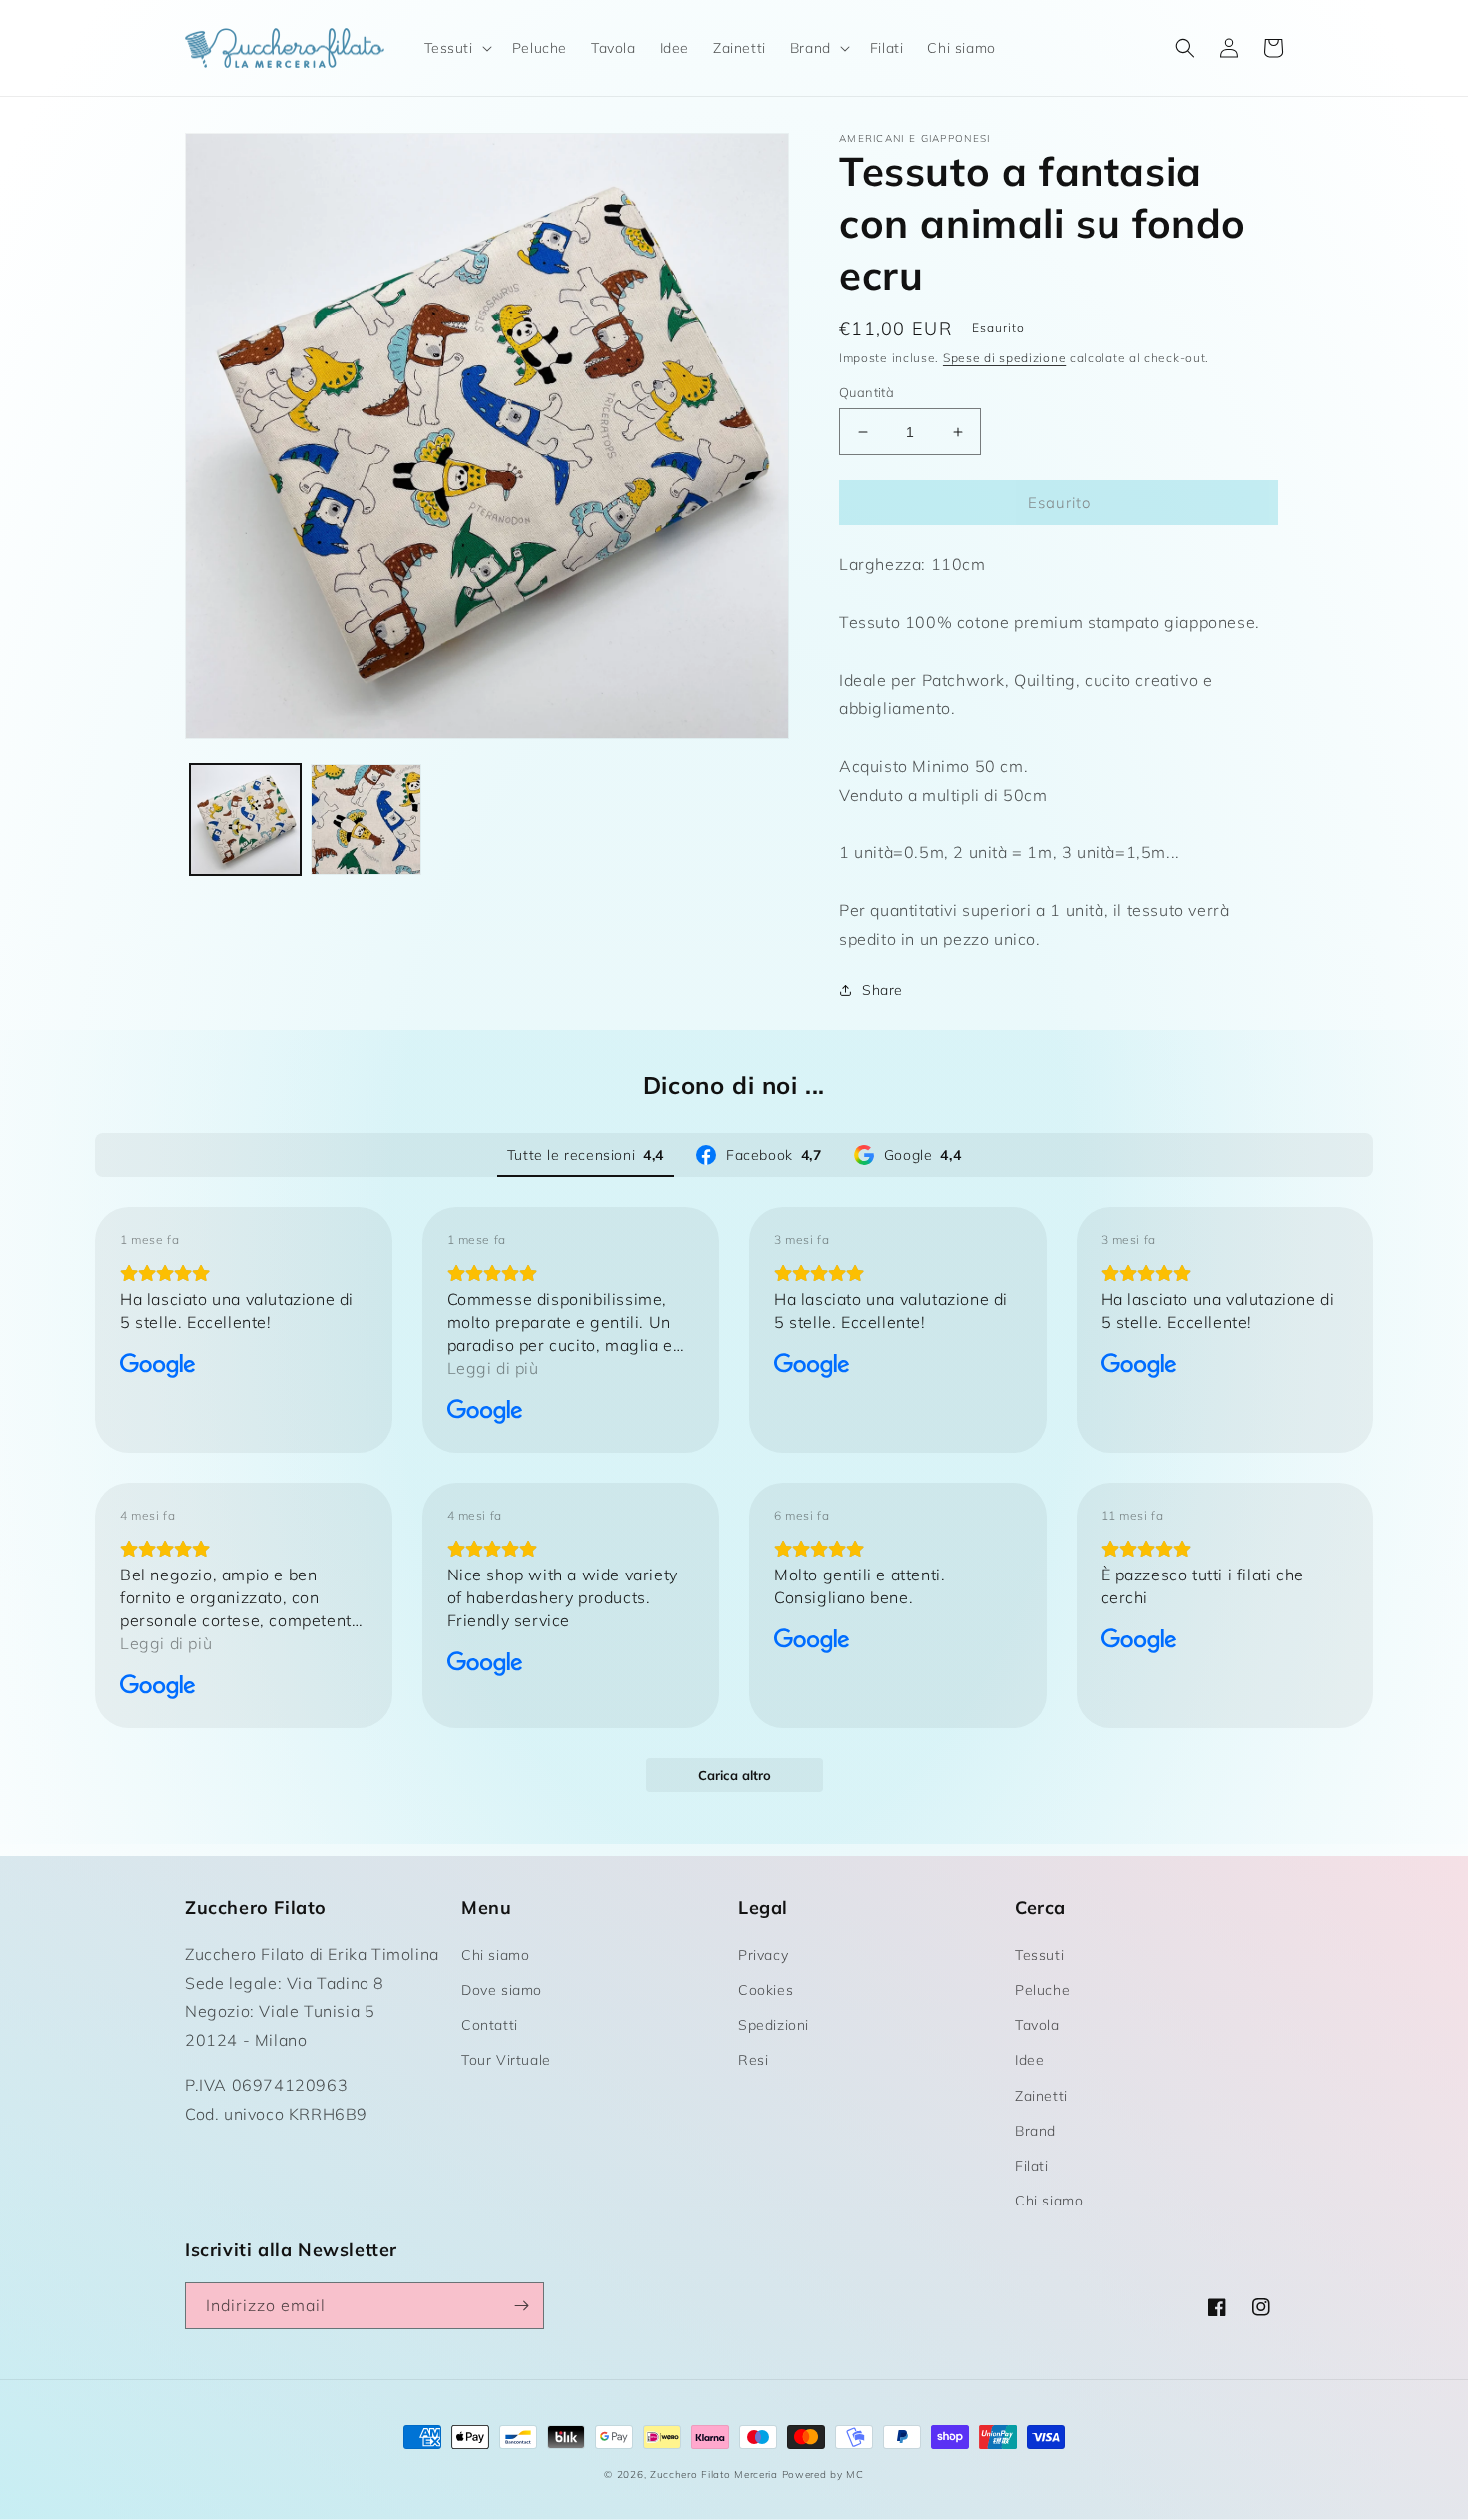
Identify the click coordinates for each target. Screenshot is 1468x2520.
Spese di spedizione (1004, 358)
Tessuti (1039, 1955)
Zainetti (1041, 2096)
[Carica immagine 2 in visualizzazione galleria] (366, 819)
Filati (1032, 2166)
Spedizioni (773, 2025)
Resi (753, 2060)
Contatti (490, 2025)
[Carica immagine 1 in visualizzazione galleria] (245, 819)
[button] (456, 48)
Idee (1029, 2060)
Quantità (866, 392)
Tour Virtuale (506, 2060)
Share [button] (882, 990)
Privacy (763, 1955)
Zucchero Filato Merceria (714, 2475)
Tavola (1037, 2025)
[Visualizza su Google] (158, 1366)
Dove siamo (502, 1990)
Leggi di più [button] (493, 1368)
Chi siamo (495, 1955)
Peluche (1042, 1990)
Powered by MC (823, 2475)
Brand (1035, 2131)
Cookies (765, 1990)
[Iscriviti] (521, 2306)
